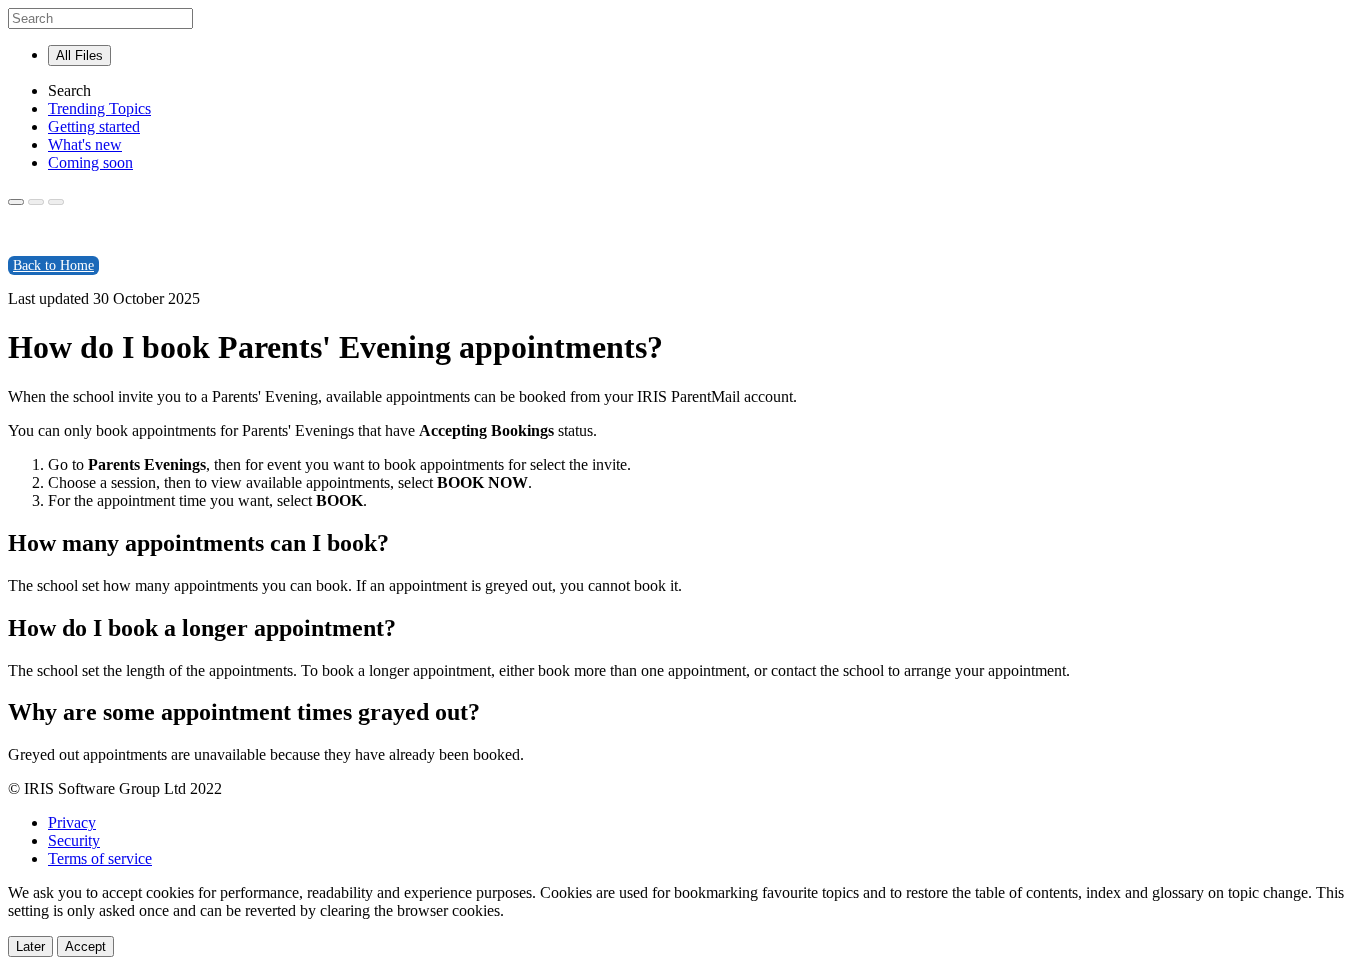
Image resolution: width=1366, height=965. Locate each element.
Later (30, 946)
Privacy (72, 822)
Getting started (94, 126)
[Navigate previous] (36, 202)
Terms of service (100, 858)
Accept (85, 946)
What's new (85, 144)
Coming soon (90, 162)
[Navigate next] (56, 202)
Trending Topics (99, 108)
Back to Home (53, 265)
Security (74, 840)
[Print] (16, 202)
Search (69, 90)
